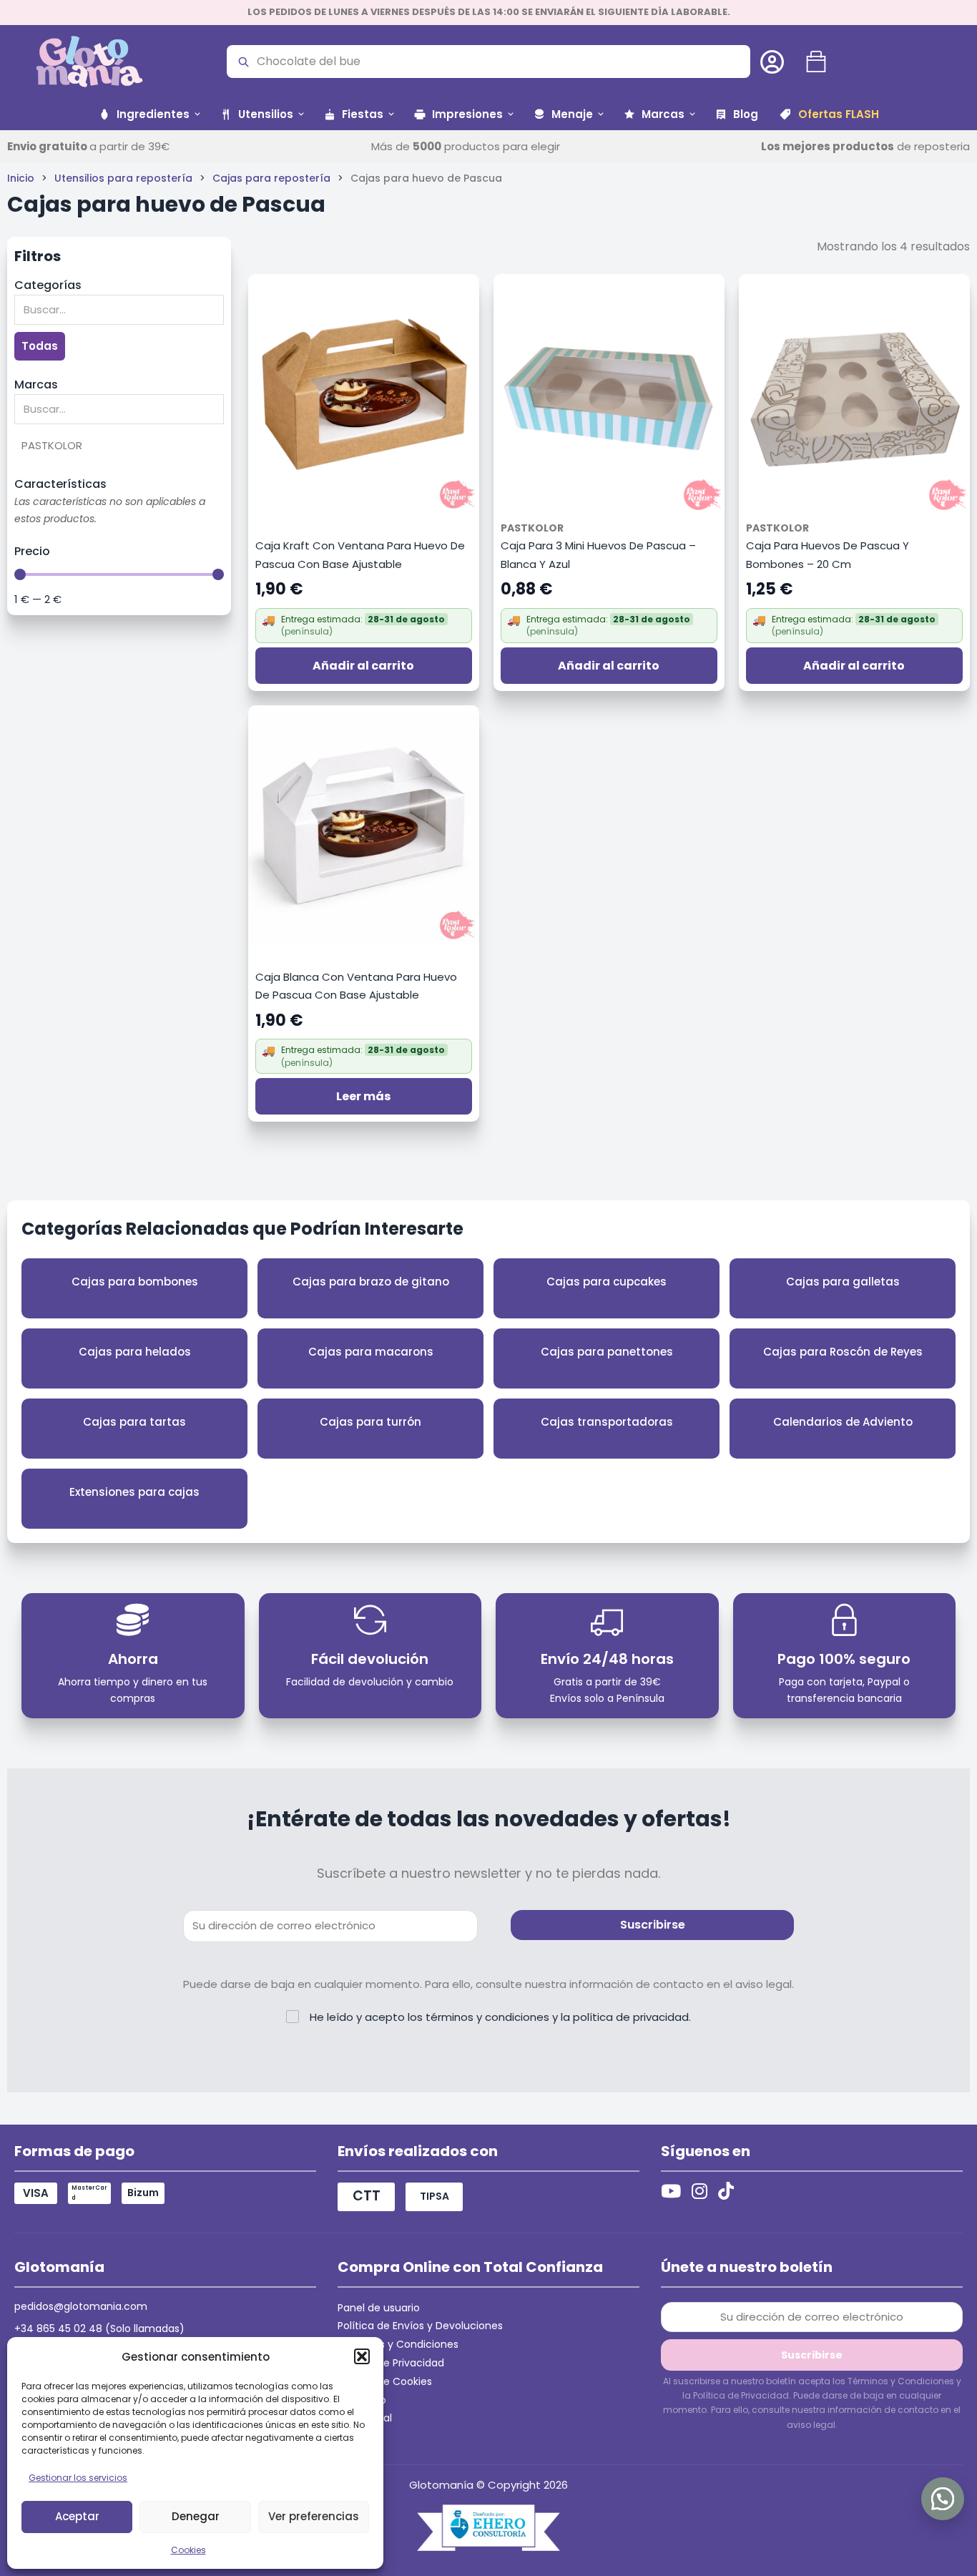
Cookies (188, 2550)
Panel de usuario (379, 2308)
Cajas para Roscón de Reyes (843, 1352)
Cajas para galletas (843, 1282)
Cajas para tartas (134, 1422)
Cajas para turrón (370, 1422)
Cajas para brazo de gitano (371, 1282)
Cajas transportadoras (607, 1422)
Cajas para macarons (371, 1352)
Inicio (21, 178)
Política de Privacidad (391, 2363)
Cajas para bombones (135, 1282)
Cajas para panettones (607, 1352)
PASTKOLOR (532, 528)
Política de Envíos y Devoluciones (420, 2326)
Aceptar (77, 2516)
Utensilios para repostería (123, 178)
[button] (362, 2356)
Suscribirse (653, 1925)
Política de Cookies (385, 2381)
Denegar (196, 2516)
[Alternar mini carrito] (816, 62)
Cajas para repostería (271, 178)
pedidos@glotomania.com (81, 2306)
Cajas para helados (135, 1352)
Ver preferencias (314, 2516)
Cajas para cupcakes (607, 1282)
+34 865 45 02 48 (58, 2328)
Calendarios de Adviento (843, 1422)
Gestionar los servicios (78, 2478)
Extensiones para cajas (134, 1492)
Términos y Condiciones (398, 2344)
